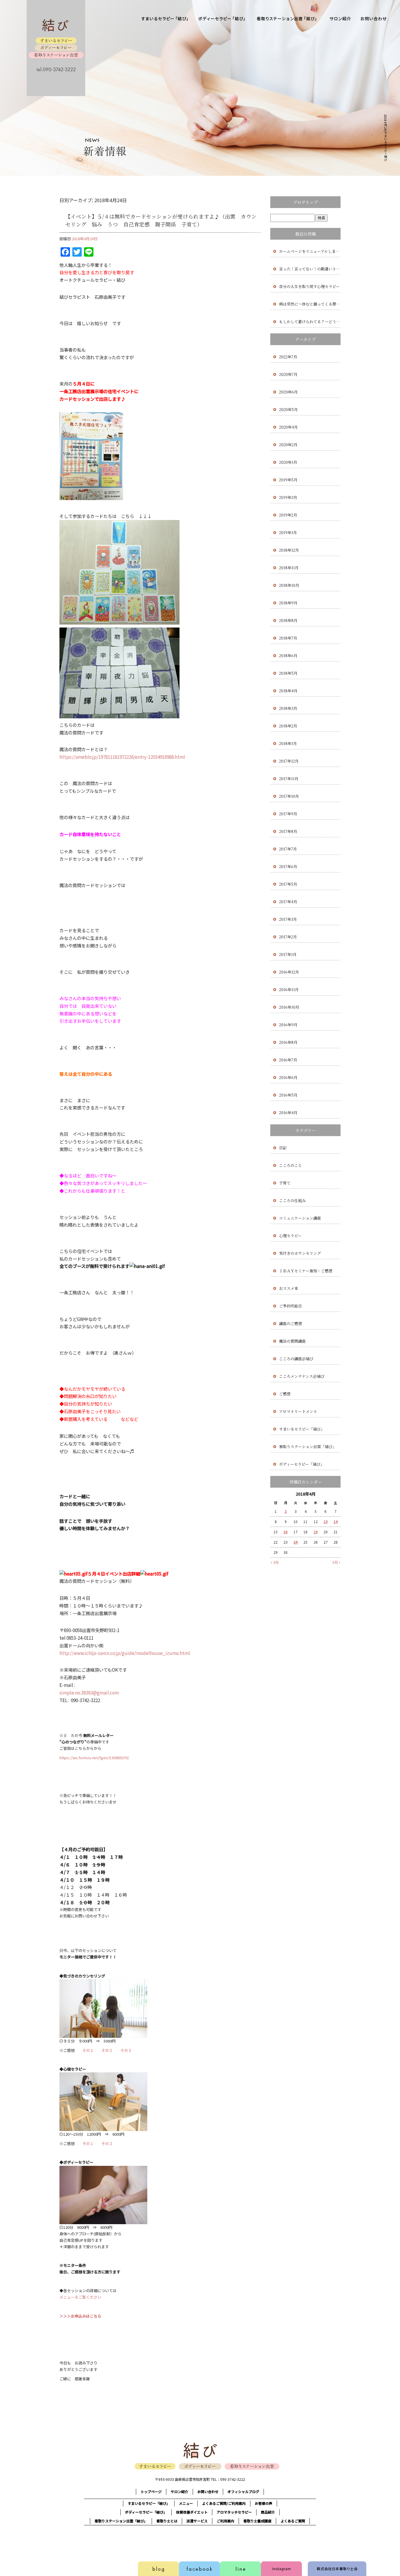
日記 (283, 1148)
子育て (285, 1183)
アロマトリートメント (298, 1411)
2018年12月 (289, 550)
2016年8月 (288, 1042)
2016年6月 (288, 1077)
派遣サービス (197, 2521)
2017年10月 (289, 796)
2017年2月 (288, 937)
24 (295, 1542)
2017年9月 (288, 814)
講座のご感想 (290, 1323)
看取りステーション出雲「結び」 (287, 21)
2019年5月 (288, 480)
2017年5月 (288, 884)
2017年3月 (288, 919)
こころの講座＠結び (296, 1359)
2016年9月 (288, 1025)
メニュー (186, 2503)
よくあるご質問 (293, 2521)
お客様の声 (264, 2503)
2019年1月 (288, 532)
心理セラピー (290, 1236)
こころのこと (290, 1165)
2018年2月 (288, 726)
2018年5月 (288, 673)
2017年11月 (289, 779)
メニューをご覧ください (80, 2297)
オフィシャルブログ (243, 2491)
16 (286, 1532)
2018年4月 (288, 691)
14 (336, 1521)
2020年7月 (288, 374)
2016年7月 (288, 1060)
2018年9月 (288, 603)
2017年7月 (288, 849)
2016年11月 (289, 989)
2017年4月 (288, 902)
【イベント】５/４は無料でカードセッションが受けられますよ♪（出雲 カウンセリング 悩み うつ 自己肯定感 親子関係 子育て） (161, 220)
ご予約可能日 (290, 1306)
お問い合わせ (374, 21)
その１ (88, 2050)
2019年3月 (288, 497)
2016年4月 (288, 1113)
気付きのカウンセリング (300, 1253)
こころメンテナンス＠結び (302, 1376)
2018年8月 (288, 620)
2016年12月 (289, 972)
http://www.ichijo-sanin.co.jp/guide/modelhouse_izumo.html (125, 1653)
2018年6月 (288, 655)
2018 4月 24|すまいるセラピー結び (386, 138)
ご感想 (285, 1394)
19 (316, 1532)
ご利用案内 (225, 2521)
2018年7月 (288, 638)
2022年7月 (288, 357)
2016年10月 (289, 1007)
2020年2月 (288, 445)
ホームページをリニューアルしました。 (310, 251)
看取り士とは (167, 2521)
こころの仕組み (292, 1200)
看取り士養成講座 (257, 2521)
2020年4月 (288, 427)
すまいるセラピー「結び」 (166, 21)
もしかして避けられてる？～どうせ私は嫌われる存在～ (310, 322)
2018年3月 (288, 708)
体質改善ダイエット (192, 2512)
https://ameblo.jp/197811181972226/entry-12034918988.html (122, 757)
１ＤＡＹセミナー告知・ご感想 (306, 1271)
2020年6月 (288, 392)
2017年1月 (288, 954)
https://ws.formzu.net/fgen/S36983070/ (94, 1758)
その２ (107, 2050)
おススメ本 (289, 1288)
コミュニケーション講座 (300, 1218)
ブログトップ (305, 202)
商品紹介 (268, 2512)
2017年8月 (288, 831)
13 (326, 1521)
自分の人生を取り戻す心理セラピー (309, 286)
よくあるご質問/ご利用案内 (224, 2503)
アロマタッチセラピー (234, 2512)
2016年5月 (288, 1095)
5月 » (336, 1562)
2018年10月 (289, 585)
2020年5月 (288, 409)
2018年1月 (288, 743)
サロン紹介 (340, 21)
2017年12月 (289, 761)
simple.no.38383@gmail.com (89, 1692)
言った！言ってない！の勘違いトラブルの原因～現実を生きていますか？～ (310, 269)
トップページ (151, 2491)
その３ (126, 2050)
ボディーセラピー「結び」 (223, 21)
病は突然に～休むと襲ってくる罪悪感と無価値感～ (310, 304)
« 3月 (275, 1562)
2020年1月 (288, 462)
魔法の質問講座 (292, 1341)
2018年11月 (289, 568)
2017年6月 (288, 866)
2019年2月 (288, 515)
